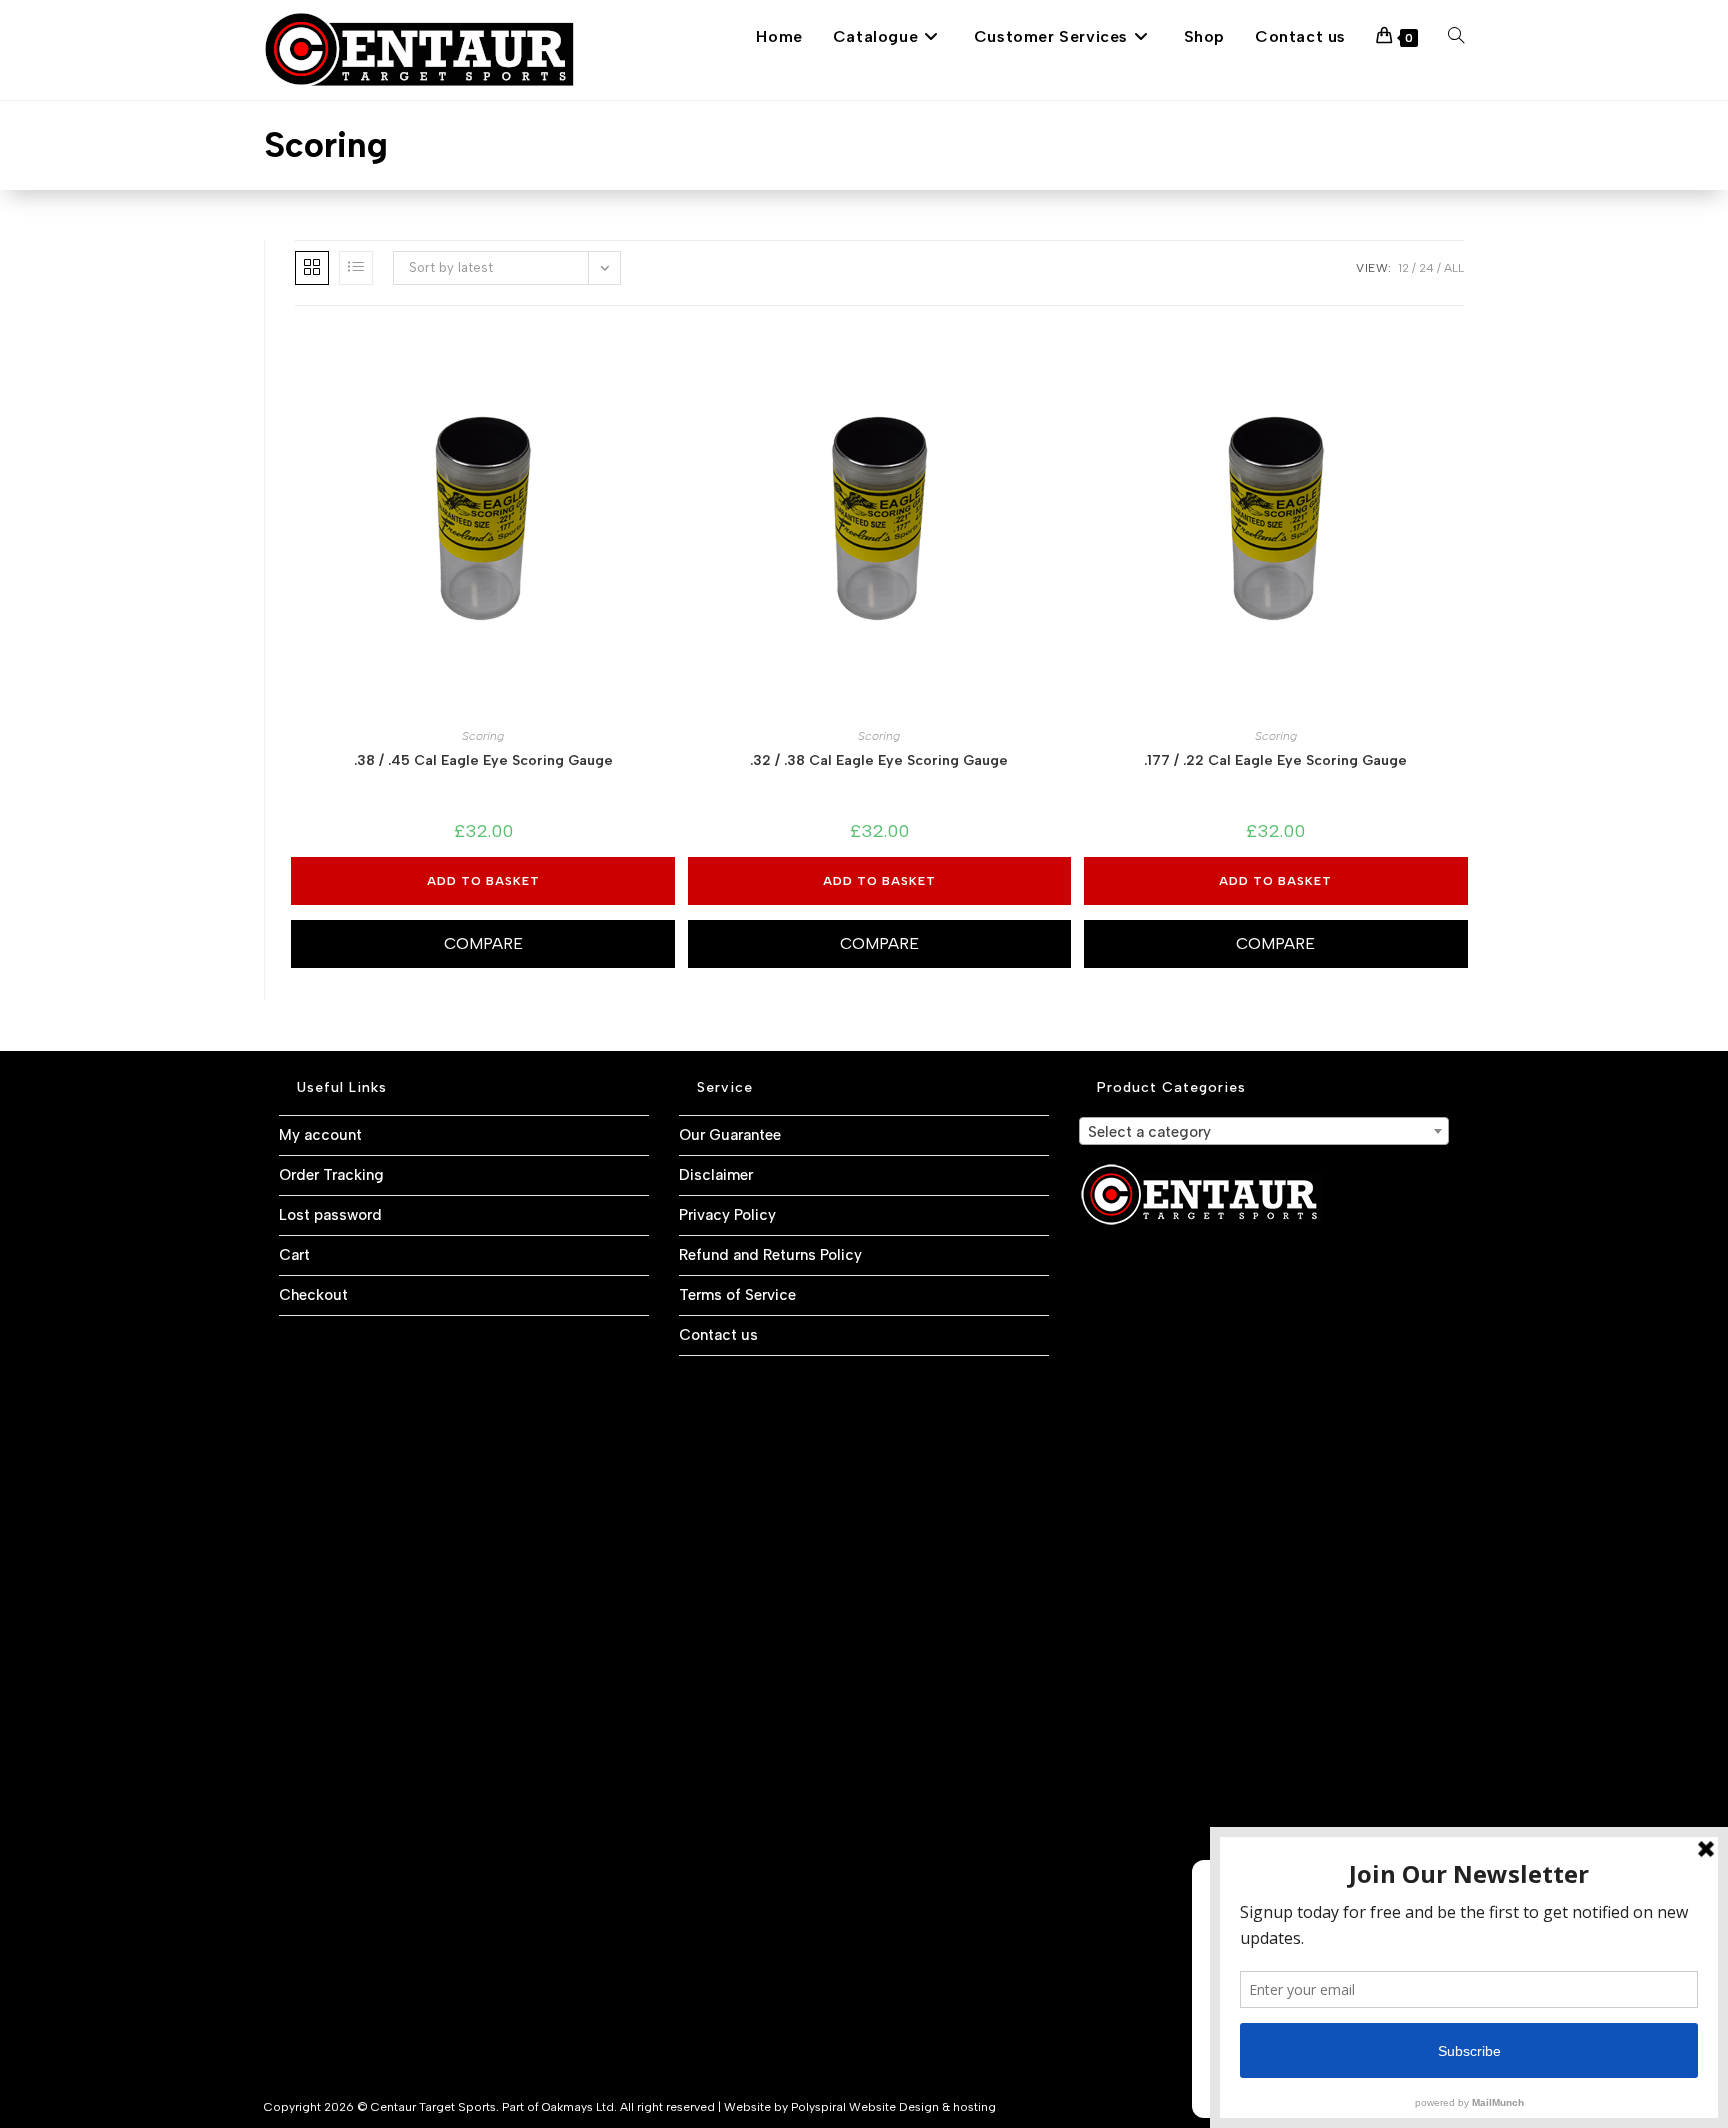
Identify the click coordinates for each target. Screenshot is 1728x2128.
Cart (294, 1255)
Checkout (313, 1295)
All (1454, 268)
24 (1426, 268)
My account (320, 1135)
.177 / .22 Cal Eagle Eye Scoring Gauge (1275, 760)
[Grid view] (312, 268)
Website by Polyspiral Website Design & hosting (860, 2107)
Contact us (718, 1335)
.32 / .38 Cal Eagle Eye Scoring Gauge (879, 760)
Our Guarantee (730, 1135)
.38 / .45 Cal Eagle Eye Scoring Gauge (483, 760)
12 (1403, 268)
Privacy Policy (727, 1215)
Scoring (483, 736)
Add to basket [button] (483, 881)
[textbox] (1264, 1132)
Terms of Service (737, 1295)
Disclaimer (716, 1175)
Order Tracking (331, 1175)
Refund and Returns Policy (770, 1255)
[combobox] (1264, 1131)
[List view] (356, 268)
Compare (483, 943)
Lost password (330, 1215)
